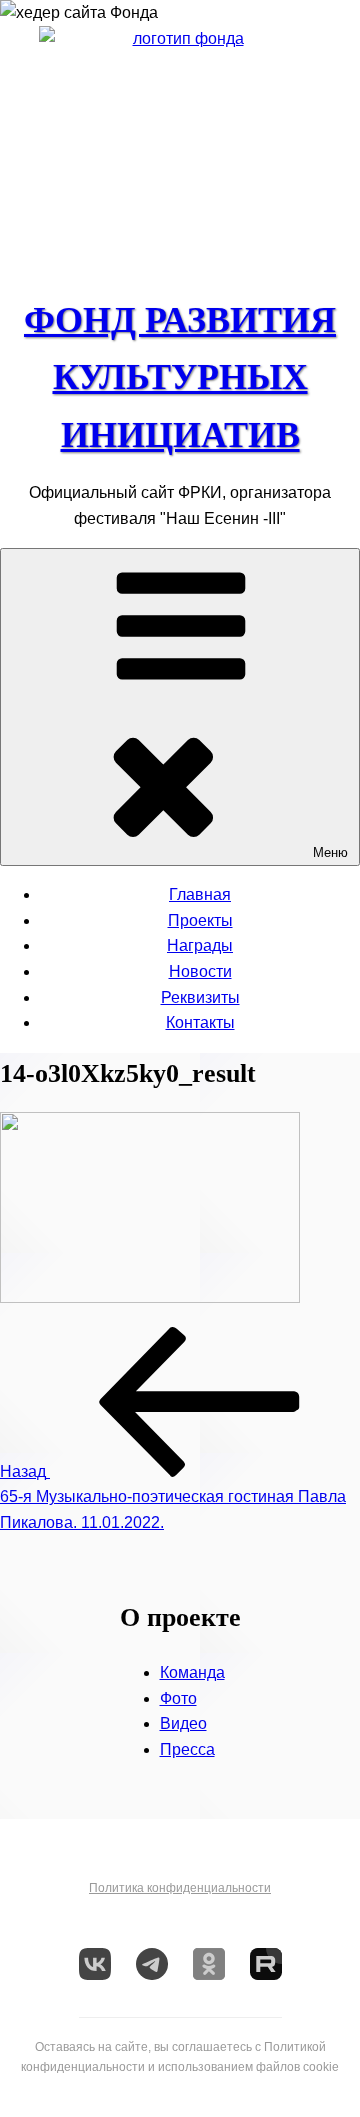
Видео (183, 1723)
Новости (200, 971)
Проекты (200, 920)
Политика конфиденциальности (180, 1888)
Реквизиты (200, 997)
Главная (200, 894)
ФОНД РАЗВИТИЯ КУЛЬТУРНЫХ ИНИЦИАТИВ (180, 377)
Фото (178, 1698)
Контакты (200, 1022)
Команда (192, 1672)
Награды (200, 945)
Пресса (187, 1749)
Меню (330, 852)
